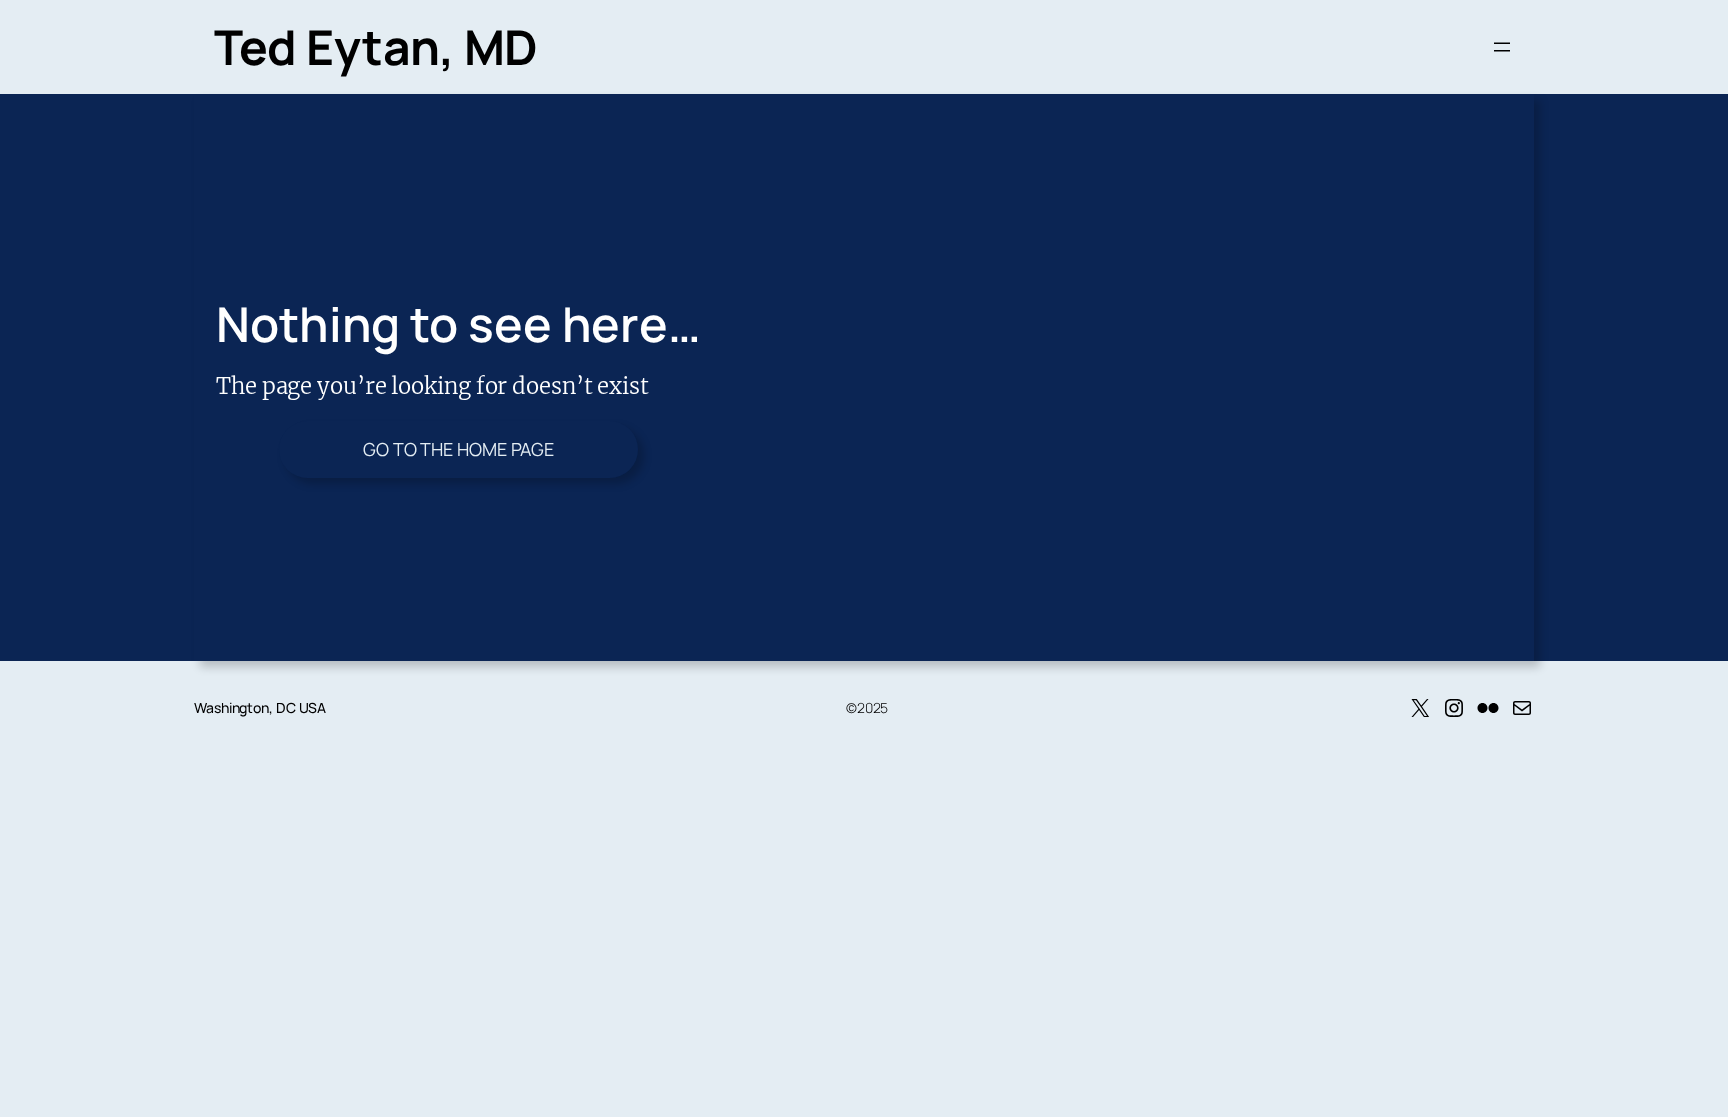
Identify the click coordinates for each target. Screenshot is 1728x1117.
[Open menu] (1502, 47)
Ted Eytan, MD (376, 46)
